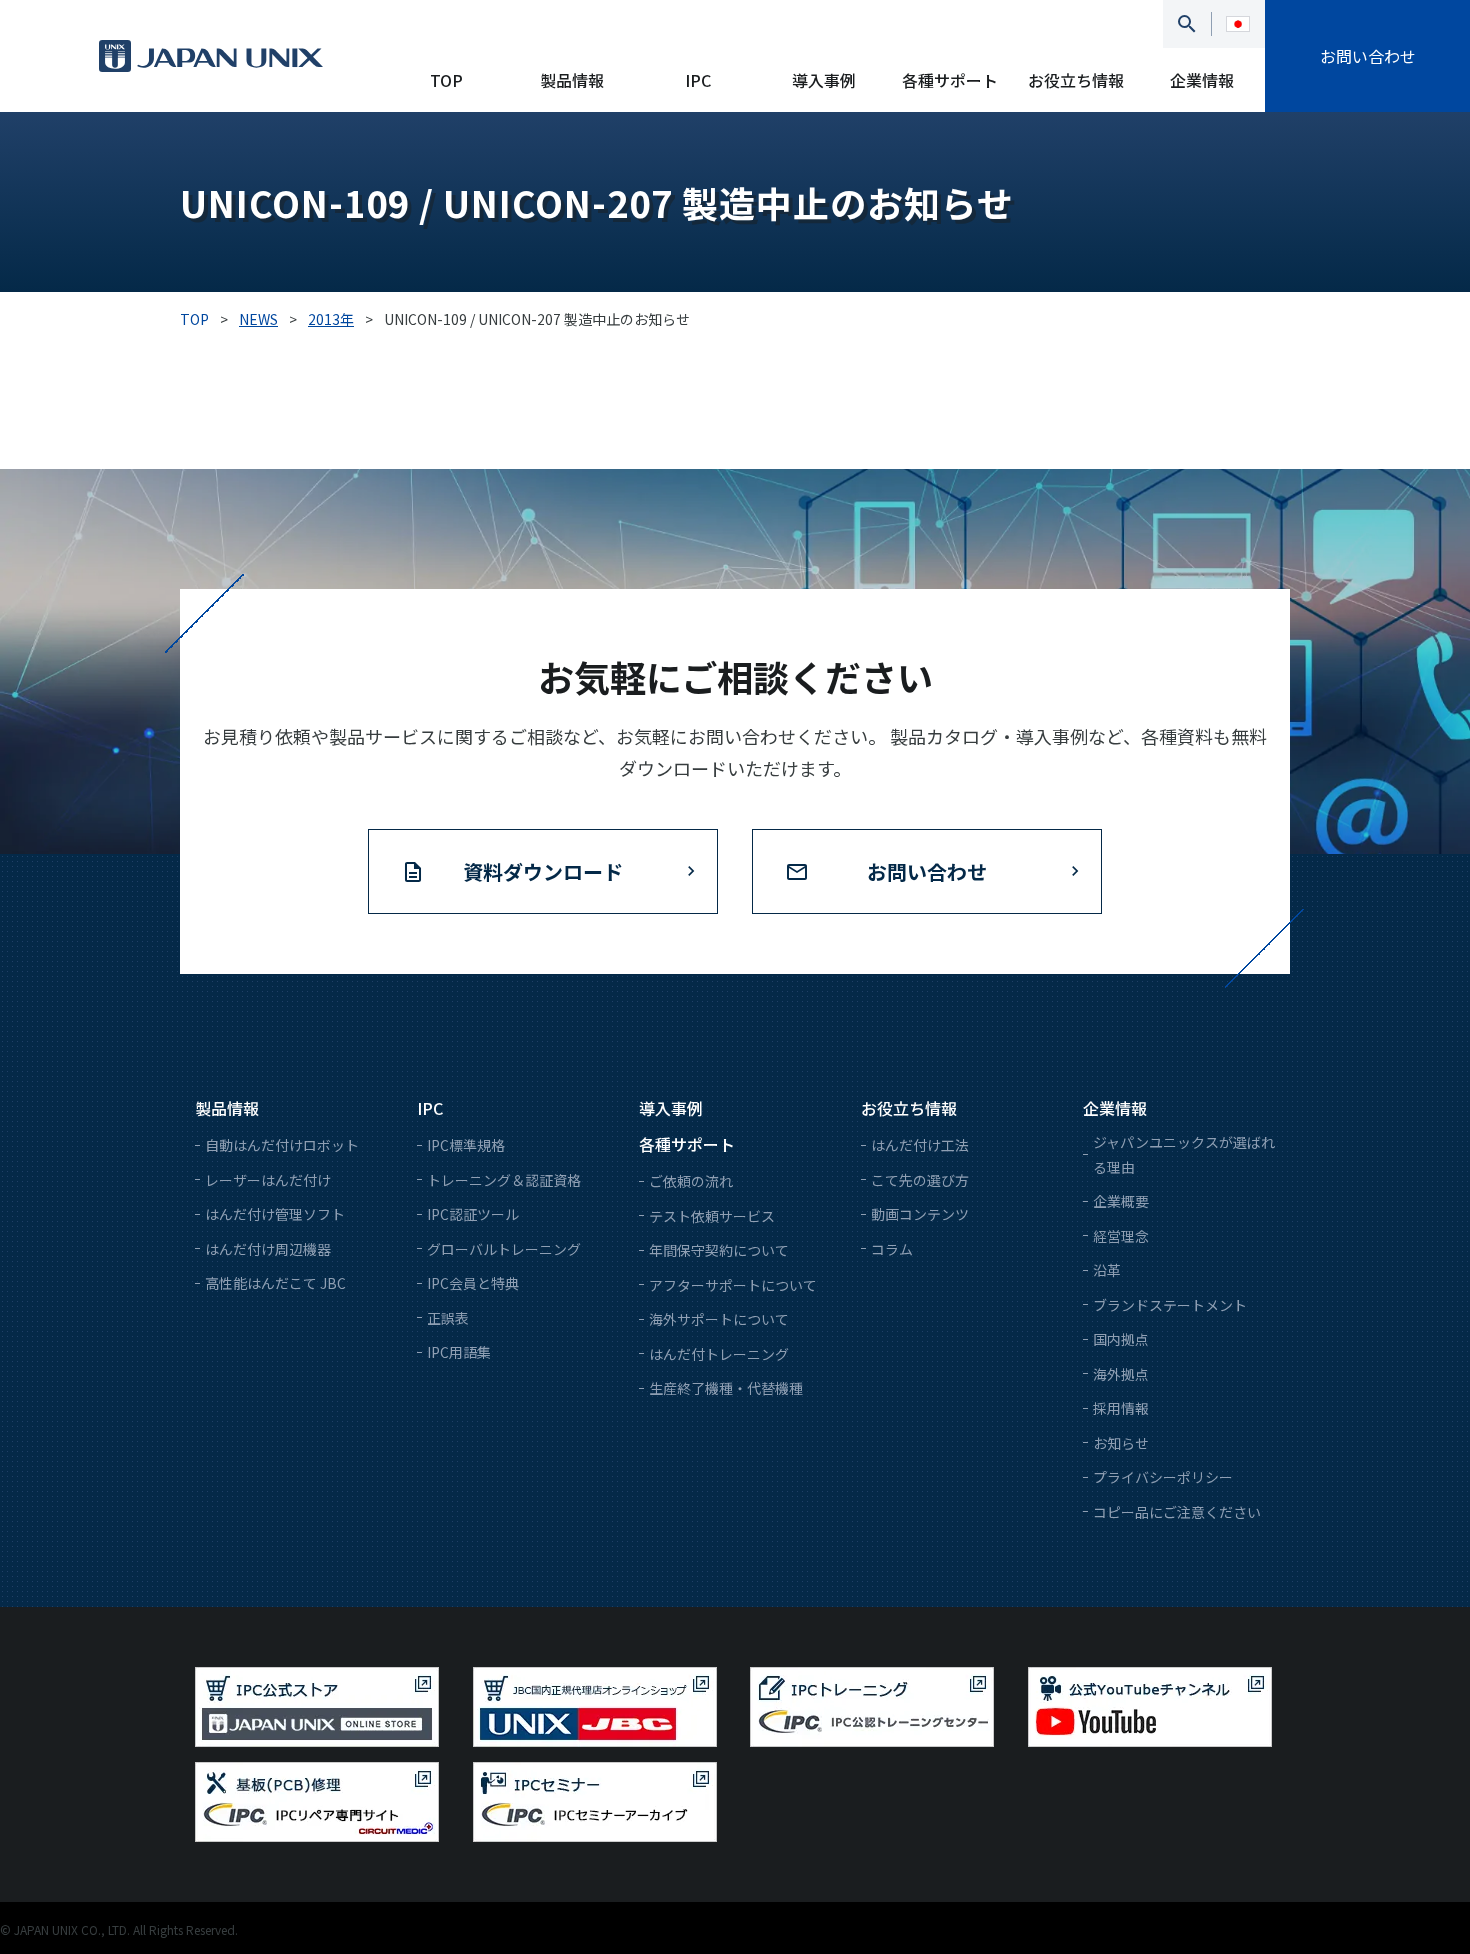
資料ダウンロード (543, 871)
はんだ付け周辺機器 (268, 1249)
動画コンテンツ (920, 1214)
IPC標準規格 (466, 1145)
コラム (892, 1249)
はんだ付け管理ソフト (275, 1214)
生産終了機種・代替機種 (726, 1388)
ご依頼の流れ (691, 1181)
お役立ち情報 (1076, 80)
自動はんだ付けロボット (282, 1145)
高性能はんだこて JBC (275, 1283)
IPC (698, 80)
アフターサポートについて (733, 1285)
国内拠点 (1121, 1339)
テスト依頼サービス (712, 1216)
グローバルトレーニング (504, 1249)
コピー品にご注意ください (1177, 1512)
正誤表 (448, 1318)
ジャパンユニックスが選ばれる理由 (1184, 1154)
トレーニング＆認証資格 (504, 1180)
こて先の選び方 (920, 1180)
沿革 (1107, 1270)
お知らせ (1121, 1443)
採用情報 (1121, 1408)
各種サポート (950, 80)
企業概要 (1121, 1201)
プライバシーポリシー (1163, 1477)
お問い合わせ (1368, 56)
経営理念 (1121, 1236)
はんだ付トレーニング (719, 1354)
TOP (446, 80)
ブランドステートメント (1170, 1305)
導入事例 (824, 80)
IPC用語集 (459, 1352)
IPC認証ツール (473, 1214)
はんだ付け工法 (920, 1145)
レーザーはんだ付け (268, 1180)
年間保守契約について (719, 1250)
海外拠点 (1121, 1374)
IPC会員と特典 (473, 1283)
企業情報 (1202, 80)
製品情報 (572, 80)
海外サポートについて (719, 1319)
